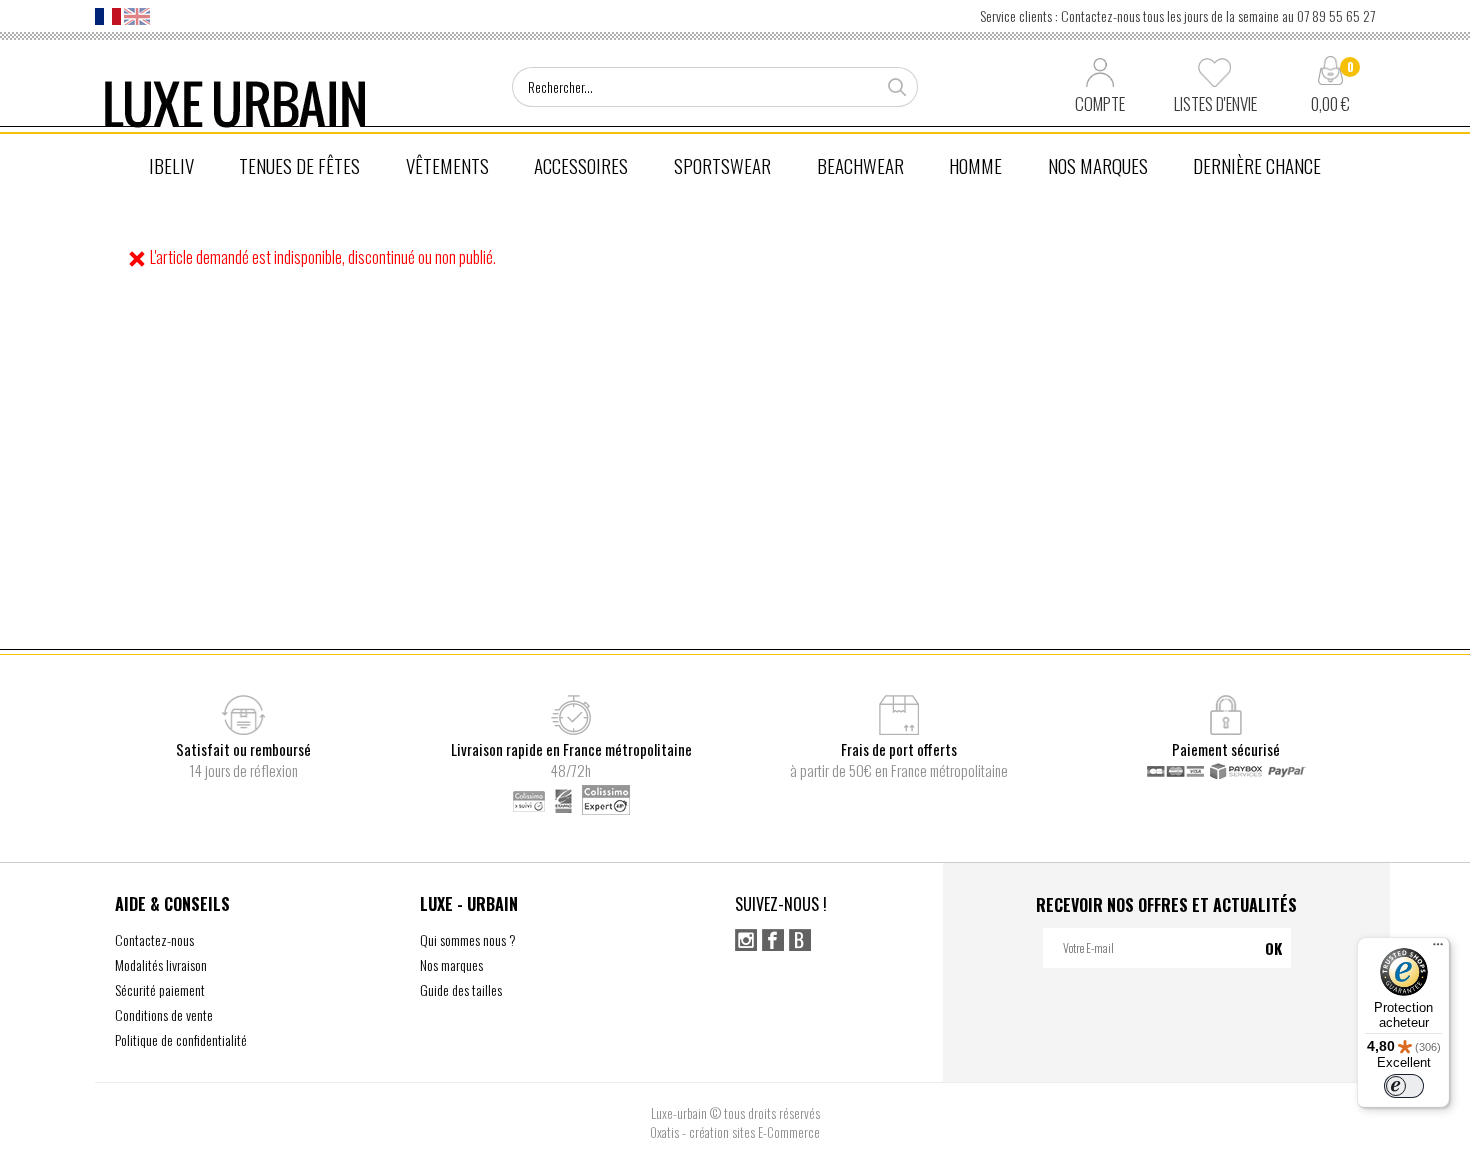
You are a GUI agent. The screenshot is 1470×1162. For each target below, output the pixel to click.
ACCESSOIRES (581, 165)
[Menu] (1438, 949)
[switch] (1404, 1086)
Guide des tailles (461, 989)
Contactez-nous (154, 939)
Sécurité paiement (160, 989)
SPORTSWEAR (722, 165)
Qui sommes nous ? (468, 939)
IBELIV (171, 165)
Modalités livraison (161, 964)
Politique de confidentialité (181, 1039)
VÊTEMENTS (447, 165)
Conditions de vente (164, 1014)
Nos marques (451, 964)
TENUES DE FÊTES (299, 165)
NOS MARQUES (1098, 165)
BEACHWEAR (860, 165)
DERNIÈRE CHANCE (1257, 165)
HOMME (975, 165)
